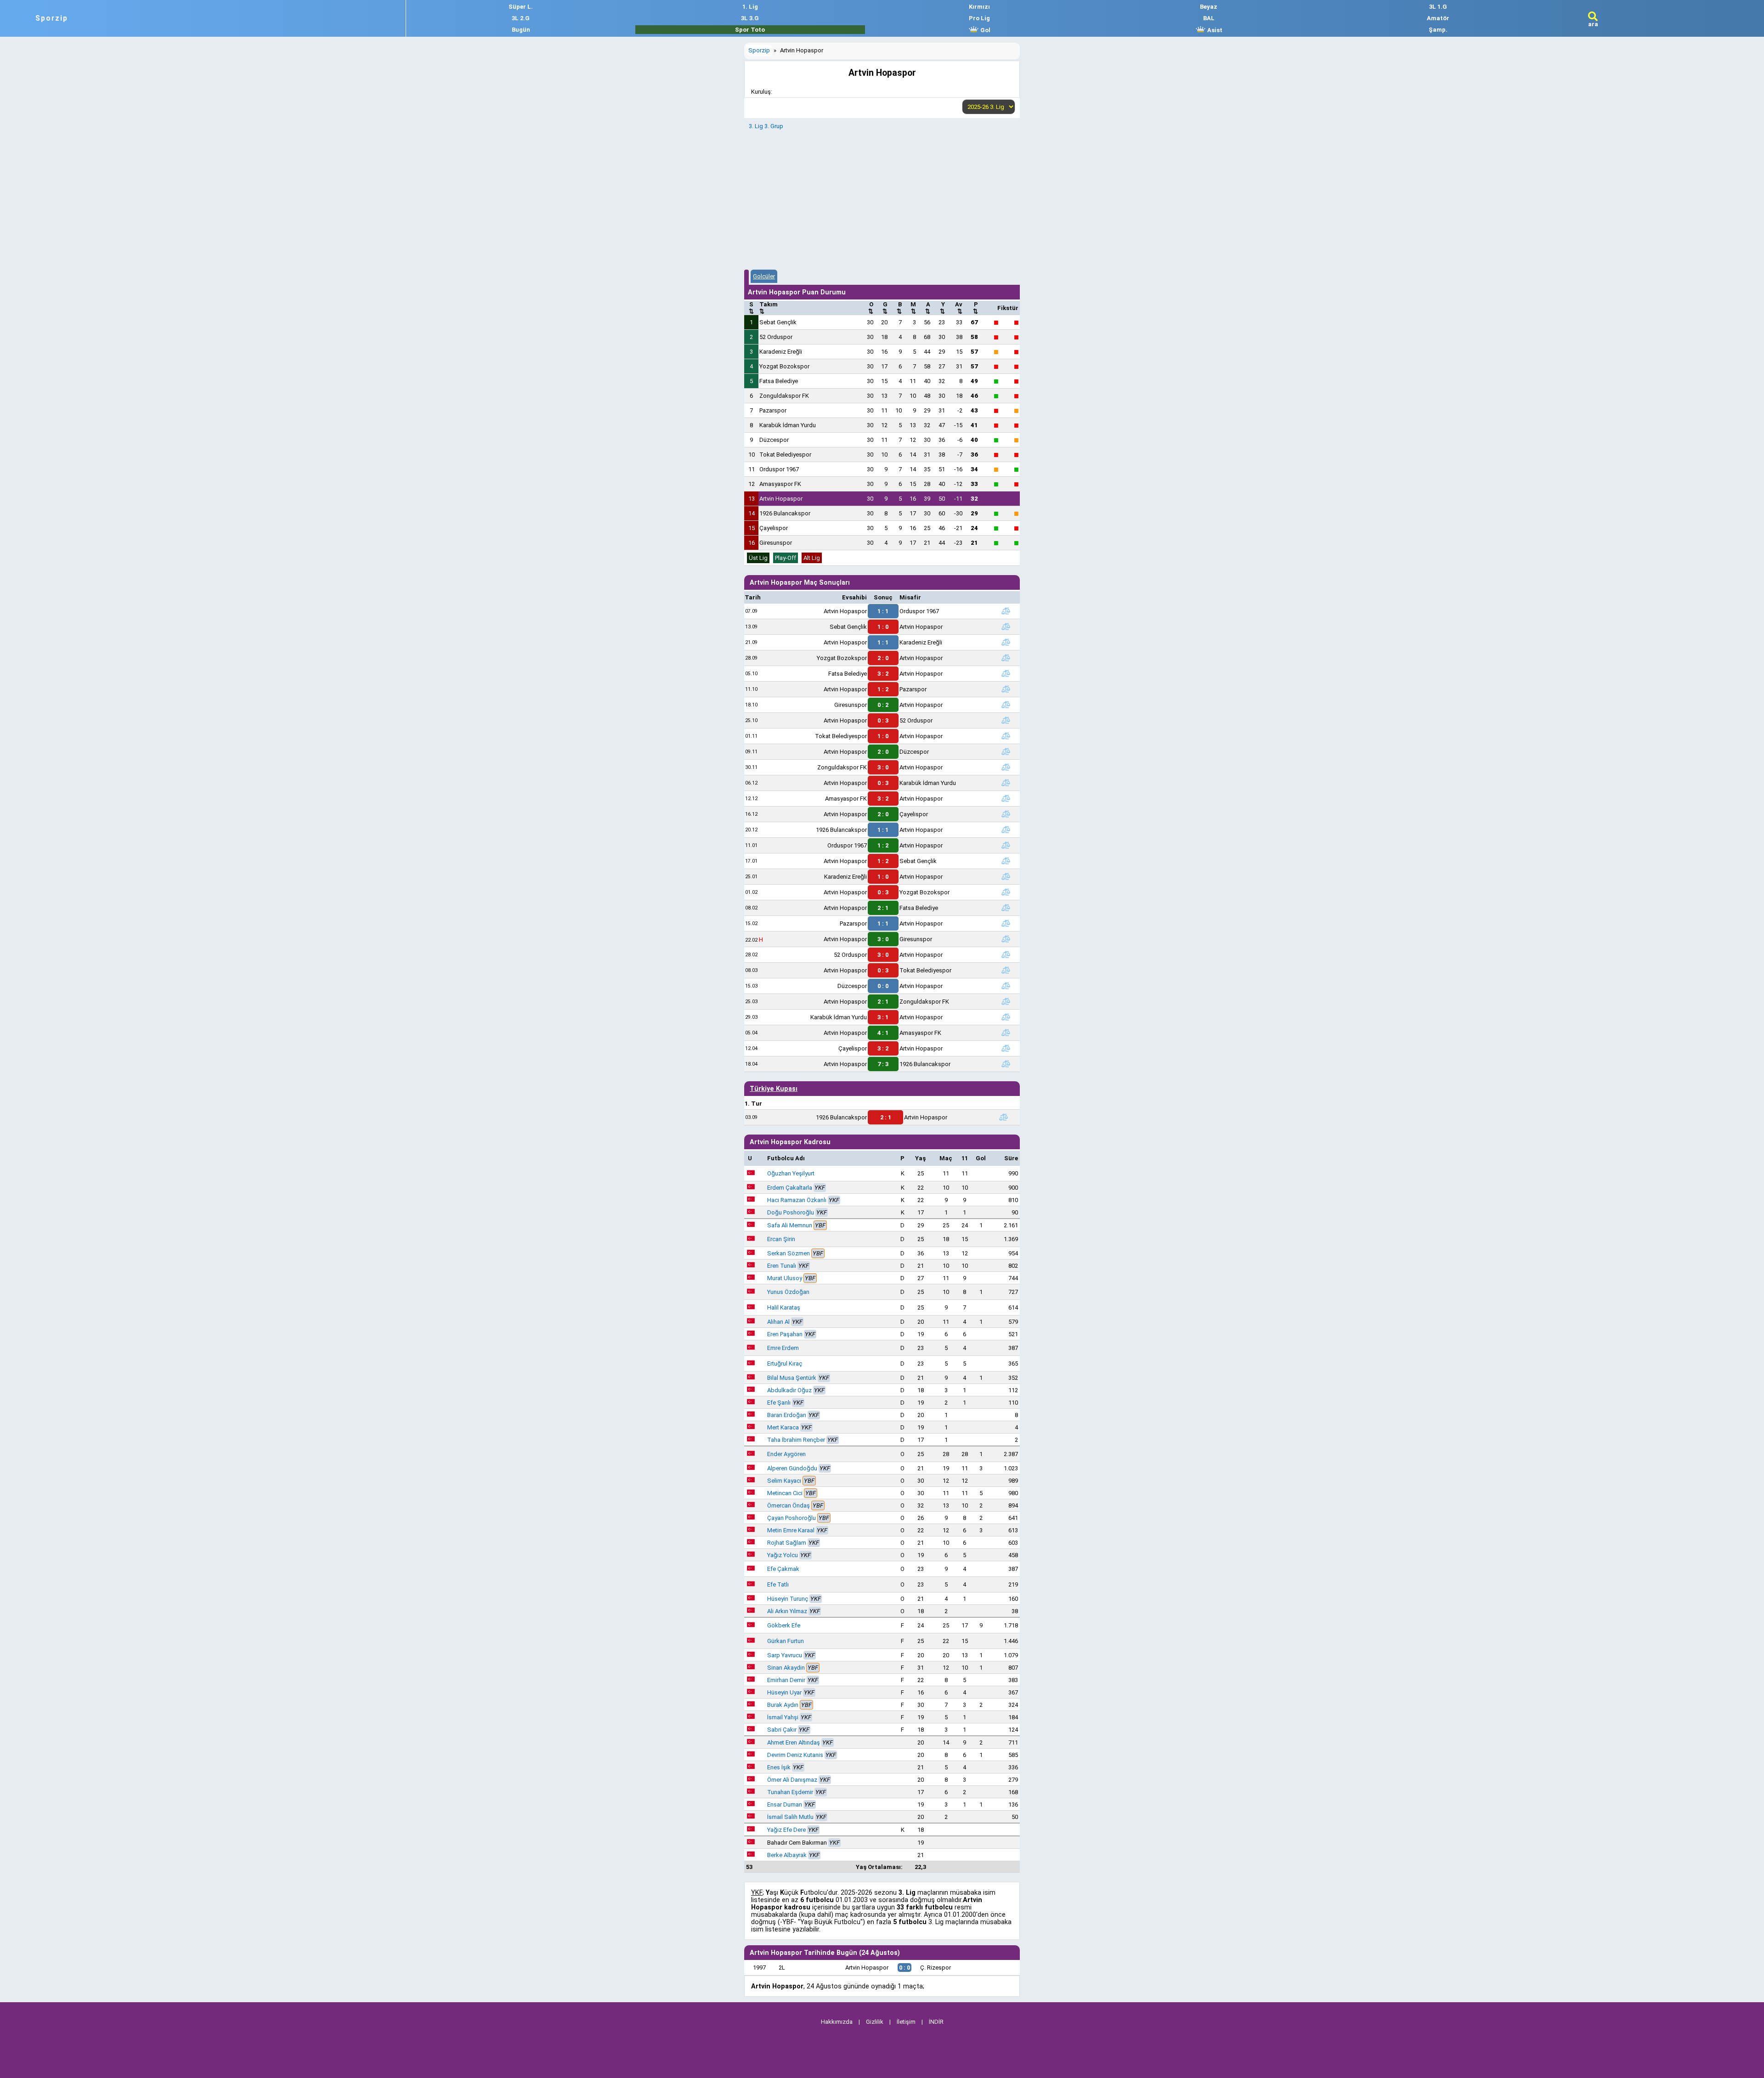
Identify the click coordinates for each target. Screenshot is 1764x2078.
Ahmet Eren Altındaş (794, 1742)
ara (1593, 24)
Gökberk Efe (784, 1625)
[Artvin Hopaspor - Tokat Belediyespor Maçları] (1006, 970)
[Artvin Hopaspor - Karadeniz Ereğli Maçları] (1006, 642)
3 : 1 (883, 1017)
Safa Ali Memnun (790, 1225)
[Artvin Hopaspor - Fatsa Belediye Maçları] (1006, 908)
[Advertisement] (882, 198)
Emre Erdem (783, 1348)
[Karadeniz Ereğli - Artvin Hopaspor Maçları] (1006, 876)
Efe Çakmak (783, 1569)
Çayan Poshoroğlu (792, 1518)
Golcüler (764, 276)
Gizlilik (875, 2022)
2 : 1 (883, 908)
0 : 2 (883, 705)
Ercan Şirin (781, 1239)
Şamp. (1438, 30)
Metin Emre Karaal (791, 1530)
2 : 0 (883, 658)
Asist (1214, 30)
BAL (1209, 18)
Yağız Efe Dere (786, 1830)
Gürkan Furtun (786, 1641)
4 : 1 (883, 1033)
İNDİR (936, 2022)
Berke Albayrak (787, 1855)
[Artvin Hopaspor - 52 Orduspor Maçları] (1006, 720)
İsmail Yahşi (783, 1717)
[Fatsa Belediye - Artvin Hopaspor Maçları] (1006, 673)
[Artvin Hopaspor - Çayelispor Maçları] (1006, 814)
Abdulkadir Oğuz (789, 1390)
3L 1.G (1438, 7)
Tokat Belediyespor (785, 455)
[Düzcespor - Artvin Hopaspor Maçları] (1006, 986)
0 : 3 (883, 720)
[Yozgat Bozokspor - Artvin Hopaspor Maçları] (1006, 658)
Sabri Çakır (782, 1730)
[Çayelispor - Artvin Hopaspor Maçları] (1006, 1048)
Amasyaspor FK (780, 484)
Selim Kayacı (784, 1481)
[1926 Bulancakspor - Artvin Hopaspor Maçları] (1006, 830)
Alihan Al (778, 1322)
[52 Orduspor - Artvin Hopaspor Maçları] (1006, 954)
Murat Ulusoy (785, 1278)
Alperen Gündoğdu (792, 1468)
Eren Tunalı (782, 1266)
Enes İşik (779, 1767)
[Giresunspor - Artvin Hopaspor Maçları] (1006, 705)
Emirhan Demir (786, 1680)
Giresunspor (776, 543)
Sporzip (52, 18)
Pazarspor (773, 410)
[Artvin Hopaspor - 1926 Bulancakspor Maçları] (1006, 1064)
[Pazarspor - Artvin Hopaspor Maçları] (1006, 923)
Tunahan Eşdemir (790, 1792)
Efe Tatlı (778, 1584)
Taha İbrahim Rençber (796, 1440)
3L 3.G (750, 18)
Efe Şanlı (779, 1403)
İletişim (906, 2022)
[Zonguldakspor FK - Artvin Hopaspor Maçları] (1006, 767)
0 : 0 (883, 986)
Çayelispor (774, 528)
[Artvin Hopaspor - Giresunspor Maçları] (1006, 939)
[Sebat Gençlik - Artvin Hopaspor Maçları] (1006, 627)
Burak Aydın (783, 1705)
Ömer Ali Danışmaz (792, 1780)
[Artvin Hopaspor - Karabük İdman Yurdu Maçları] (1006, 783)
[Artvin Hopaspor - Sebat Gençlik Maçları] (1006, 861)
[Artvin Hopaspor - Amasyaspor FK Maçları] (1006, 1033)
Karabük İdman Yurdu (788, 425)
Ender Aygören (786, 1454)
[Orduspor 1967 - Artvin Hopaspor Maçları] (1006, 845)
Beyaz (1209, 7)
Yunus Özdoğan (788, 1292)
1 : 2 (883, 689)
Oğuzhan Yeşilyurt (791, 1173)
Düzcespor (774, 440)
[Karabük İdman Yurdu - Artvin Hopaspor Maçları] (1006, 1017)
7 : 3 (883, 1064)
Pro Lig (979, 18)
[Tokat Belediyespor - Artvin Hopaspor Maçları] (1006, 736)
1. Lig (750, 7)
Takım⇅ (769, 308)
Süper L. (521, 7)
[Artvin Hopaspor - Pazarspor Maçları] (1006, 689)
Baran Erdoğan (787, 1415)
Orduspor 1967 (779, 469)
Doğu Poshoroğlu (791, 1212)
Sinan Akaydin (786, 1668)
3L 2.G (521, 18)
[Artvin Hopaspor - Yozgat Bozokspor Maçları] (1006, 892)
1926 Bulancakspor (785, 513)
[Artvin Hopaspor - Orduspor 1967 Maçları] (1006, 611)
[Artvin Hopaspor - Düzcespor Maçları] (1006, 751)
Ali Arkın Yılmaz (787, 1611)
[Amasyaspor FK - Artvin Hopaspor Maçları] (1006, 798)
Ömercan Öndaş (789, 1505)
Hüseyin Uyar (784, 1692)
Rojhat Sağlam (787, 1543)
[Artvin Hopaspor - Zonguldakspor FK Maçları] (1006, 1001)
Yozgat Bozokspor (784, 366)
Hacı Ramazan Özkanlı (797, 1200)
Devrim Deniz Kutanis (795, 1755)
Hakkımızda (837, 2022)
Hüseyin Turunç (788, 1599)
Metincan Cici (785, 1493)
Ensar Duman (785, 1804)
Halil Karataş (784, 1307)
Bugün (521, 30)
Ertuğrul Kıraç (785, 1364)
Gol (985, 30)
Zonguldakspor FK (784, 396)
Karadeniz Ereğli (781, 352)
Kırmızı (979, 7)
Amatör (1438, 18)
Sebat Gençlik (778, 322)
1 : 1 (883, 611)
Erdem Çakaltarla (790, 1188)
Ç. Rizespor (936, 1968)
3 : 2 (883, 674)
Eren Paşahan (785, 1334)
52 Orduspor (776, 337)
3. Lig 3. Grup (766, 126)
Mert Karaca (783, 1427)
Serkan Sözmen (789, 1253)
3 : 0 (883, 767)
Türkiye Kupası (774, 1089)
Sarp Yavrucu (785, 1655)
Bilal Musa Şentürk (792, 1378)
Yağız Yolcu (783, 1555)
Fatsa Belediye (779, 381)
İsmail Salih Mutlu (790, 1817)
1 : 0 (883, 627)
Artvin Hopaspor (781, 499)
